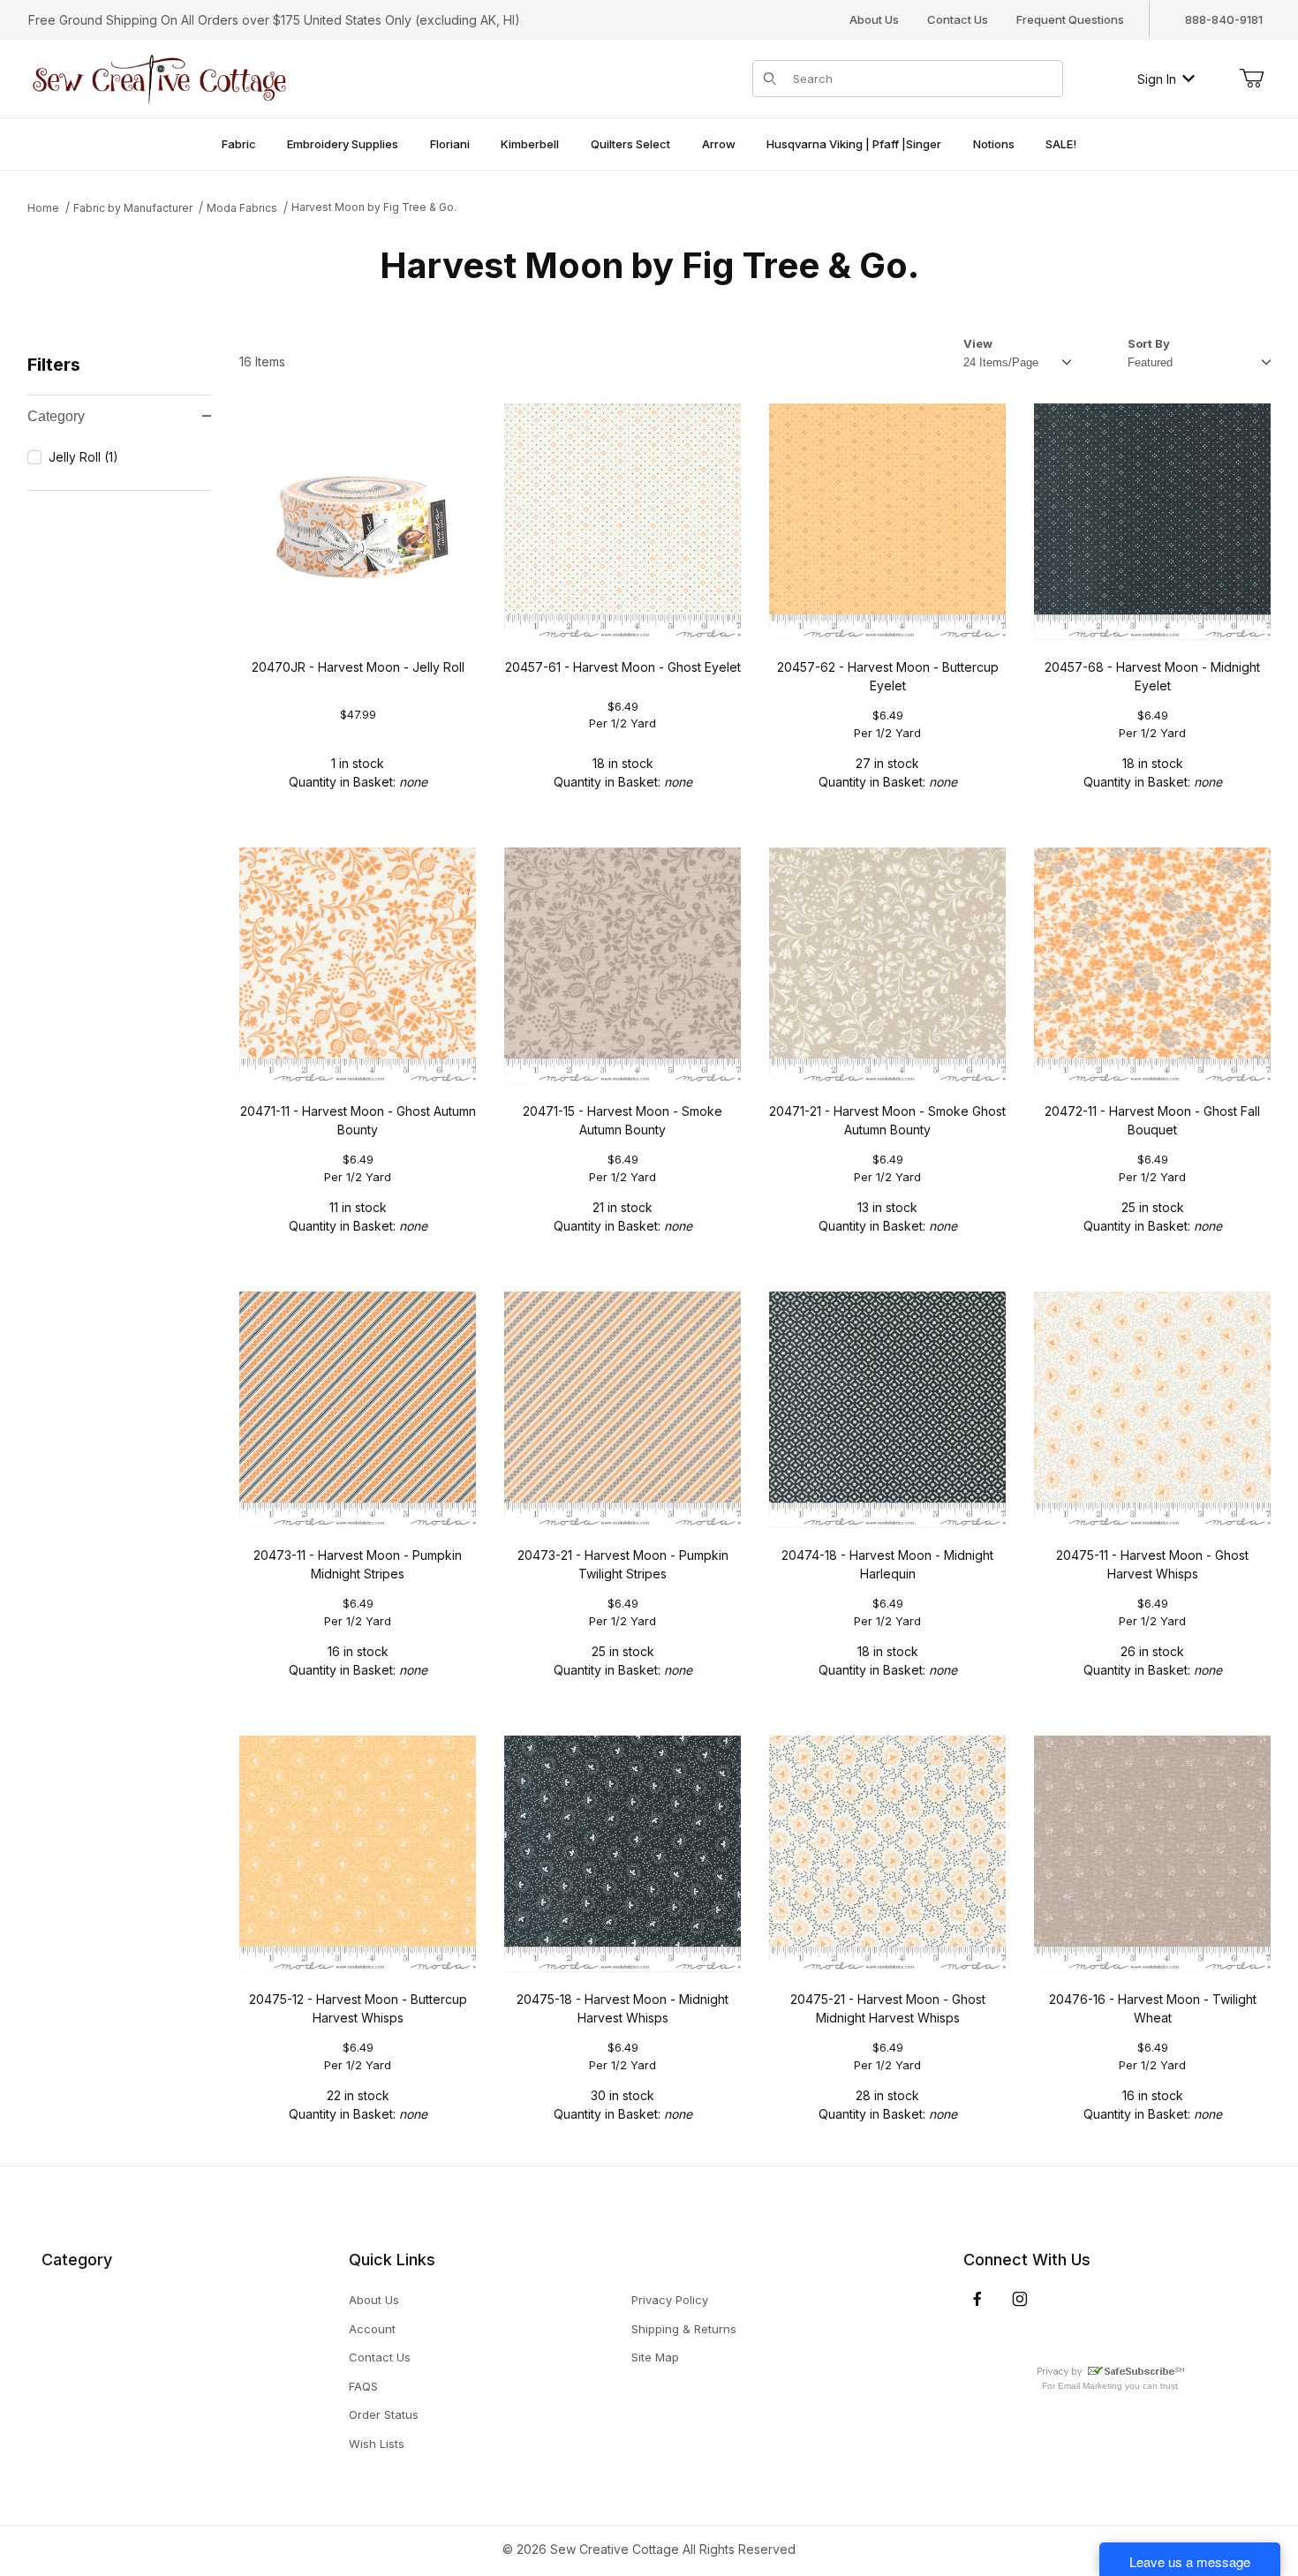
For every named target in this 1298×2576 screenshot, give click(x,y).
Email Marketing (1090, 2386)
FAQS (363, 2386)
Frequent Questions (1070, 19)
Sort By (1149, 343)
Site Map (655, 2357)
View (978, 343)
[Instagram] (1020, 2299)
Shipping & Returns (684, 2329)
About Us (874, 19)
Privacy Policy (670, 2300)
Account (372, 2329)
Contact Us (958, 19)
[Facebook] (977, 2299)
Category (56, 416)
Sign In (1157, 79)
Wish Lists (377, 2444)
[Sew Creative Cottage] (160, 77)
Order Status (384, 2414)
